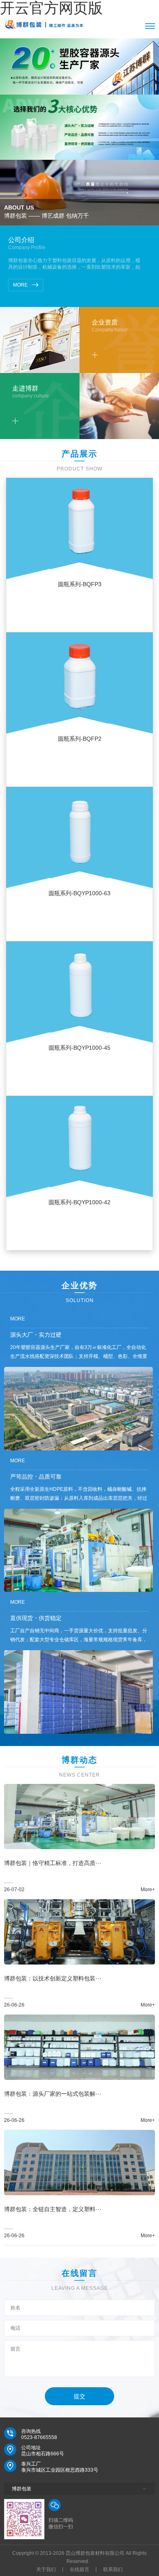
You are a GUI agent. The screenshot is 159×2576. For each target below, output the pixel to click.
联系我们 (113, 2569)
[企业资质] (95, 355)
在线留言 (79, 2569)
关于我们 (46, 2569)
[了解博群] (15, 421)
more (20, 285)
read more (79, 618)
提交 (79, 2396)
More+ (148, 1890)
